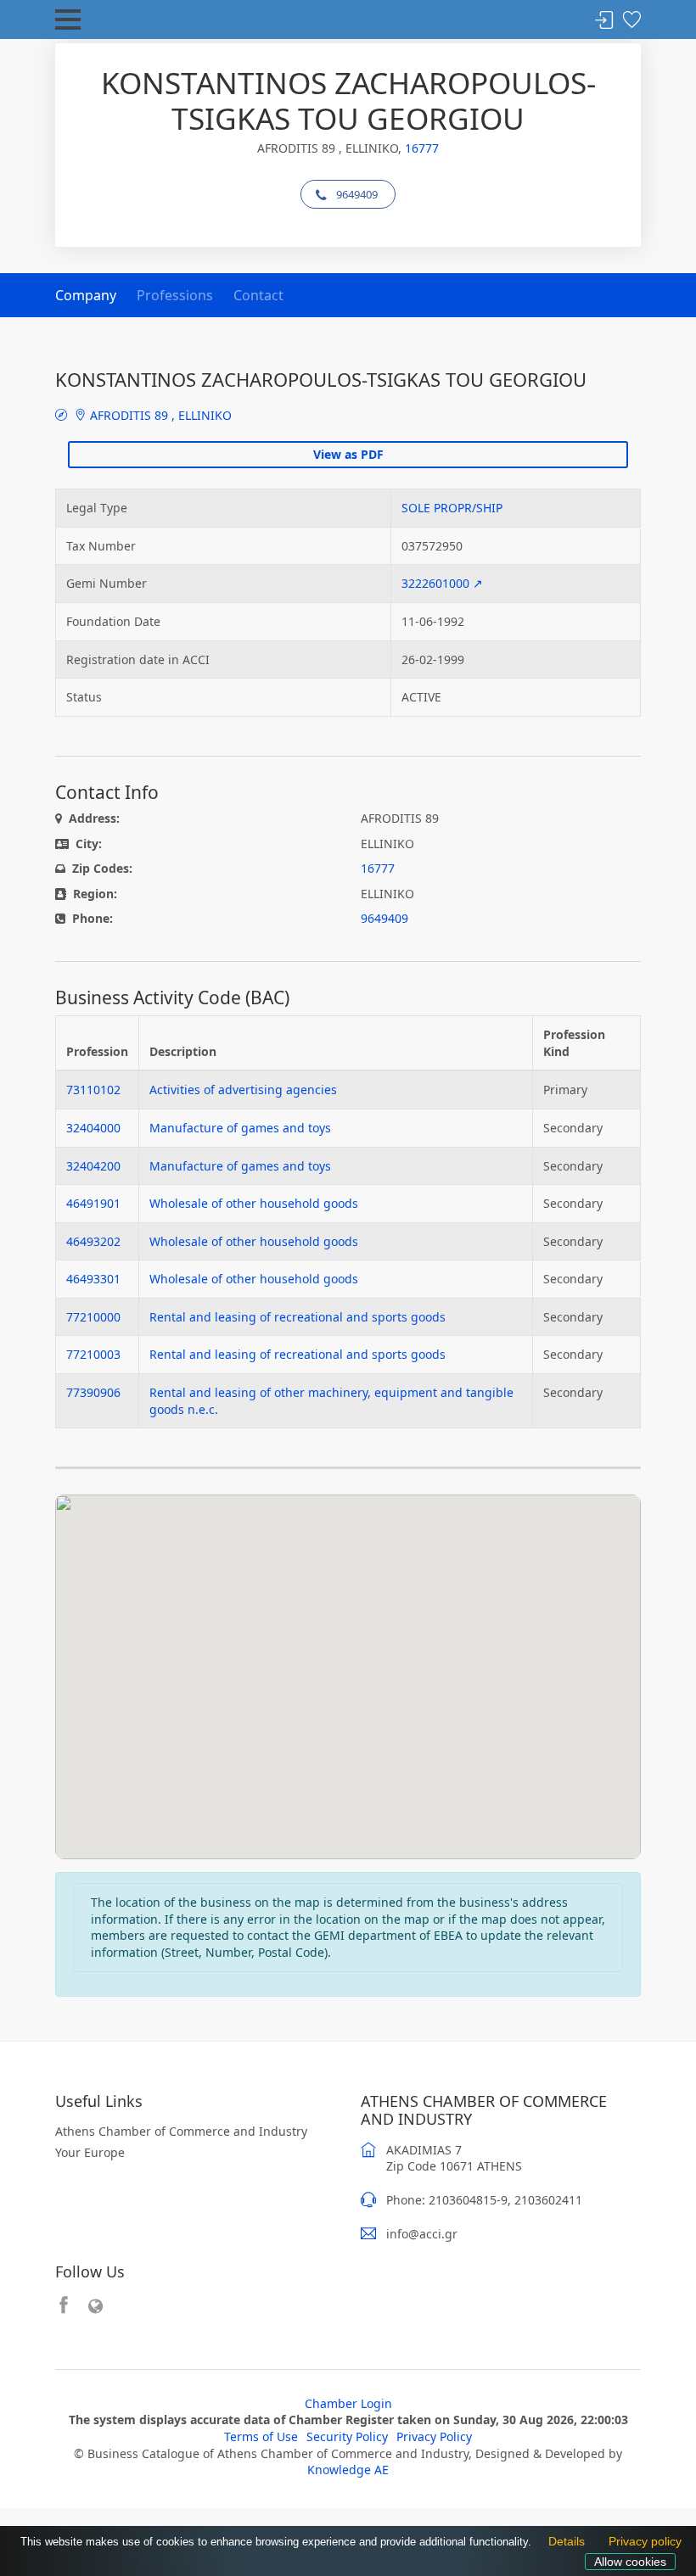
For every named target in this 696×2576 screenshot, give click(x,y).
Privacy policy (641, 2543)
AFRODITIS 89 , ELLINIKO (159, 415)
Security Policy (347, 2436)
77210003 (93, 1354)
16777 (422, 148)
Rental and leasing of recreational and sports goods (297, 1317)
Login (604, 21)
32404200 (93, 1166)
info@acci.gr (422, 2234)
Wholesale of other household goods (254, 1203)
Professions (175, 295)
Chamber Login (348, 2403)
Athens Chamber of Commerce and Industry (181, 2131)
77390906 (93, 1392)
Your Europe (90, 2152)
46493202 (93, 1241)
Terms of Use (261, 2436)
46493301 (93, 1279)
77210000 (93, 1317)
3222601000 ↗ (442, 583)
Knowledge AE (348, 2470)
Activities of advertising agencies (243, 1090)
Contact (258, 295)
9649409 (357, 194)
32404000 (93, 1128)
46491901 (93, 1203)
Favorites (631, 21)
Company (86, 295)
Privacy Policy (434, 2436)
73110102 (93, 1090)
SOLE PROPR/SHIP (452, 508)
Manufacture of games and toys (240, 1128)
